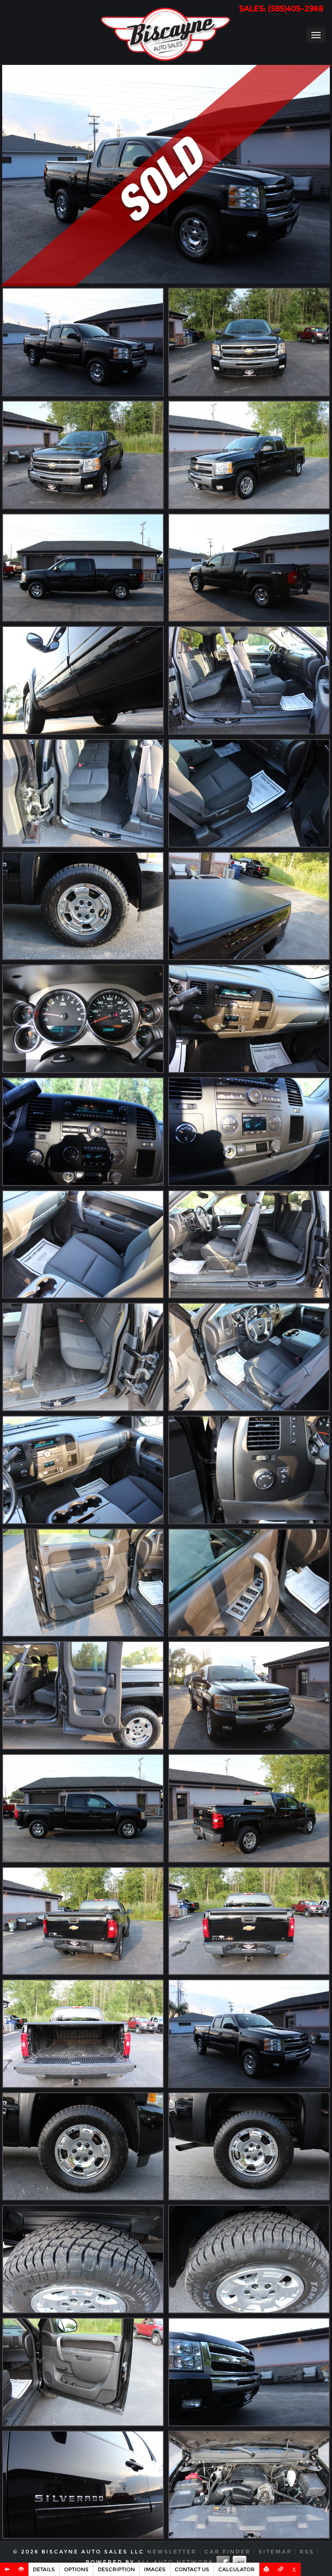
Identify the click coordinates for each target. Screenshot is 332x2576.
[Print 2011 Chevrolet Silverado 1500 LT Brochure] (267, 2569)
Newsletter (172, 2552)
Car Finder (228, 2552)
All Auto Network (175, 2562)
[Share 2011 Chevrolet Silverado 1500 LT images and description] (281, 2569)
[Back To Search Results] (7, 2569)
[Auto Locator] (21, 2569)
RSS (307, 2552)
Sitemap (275, 2552)
